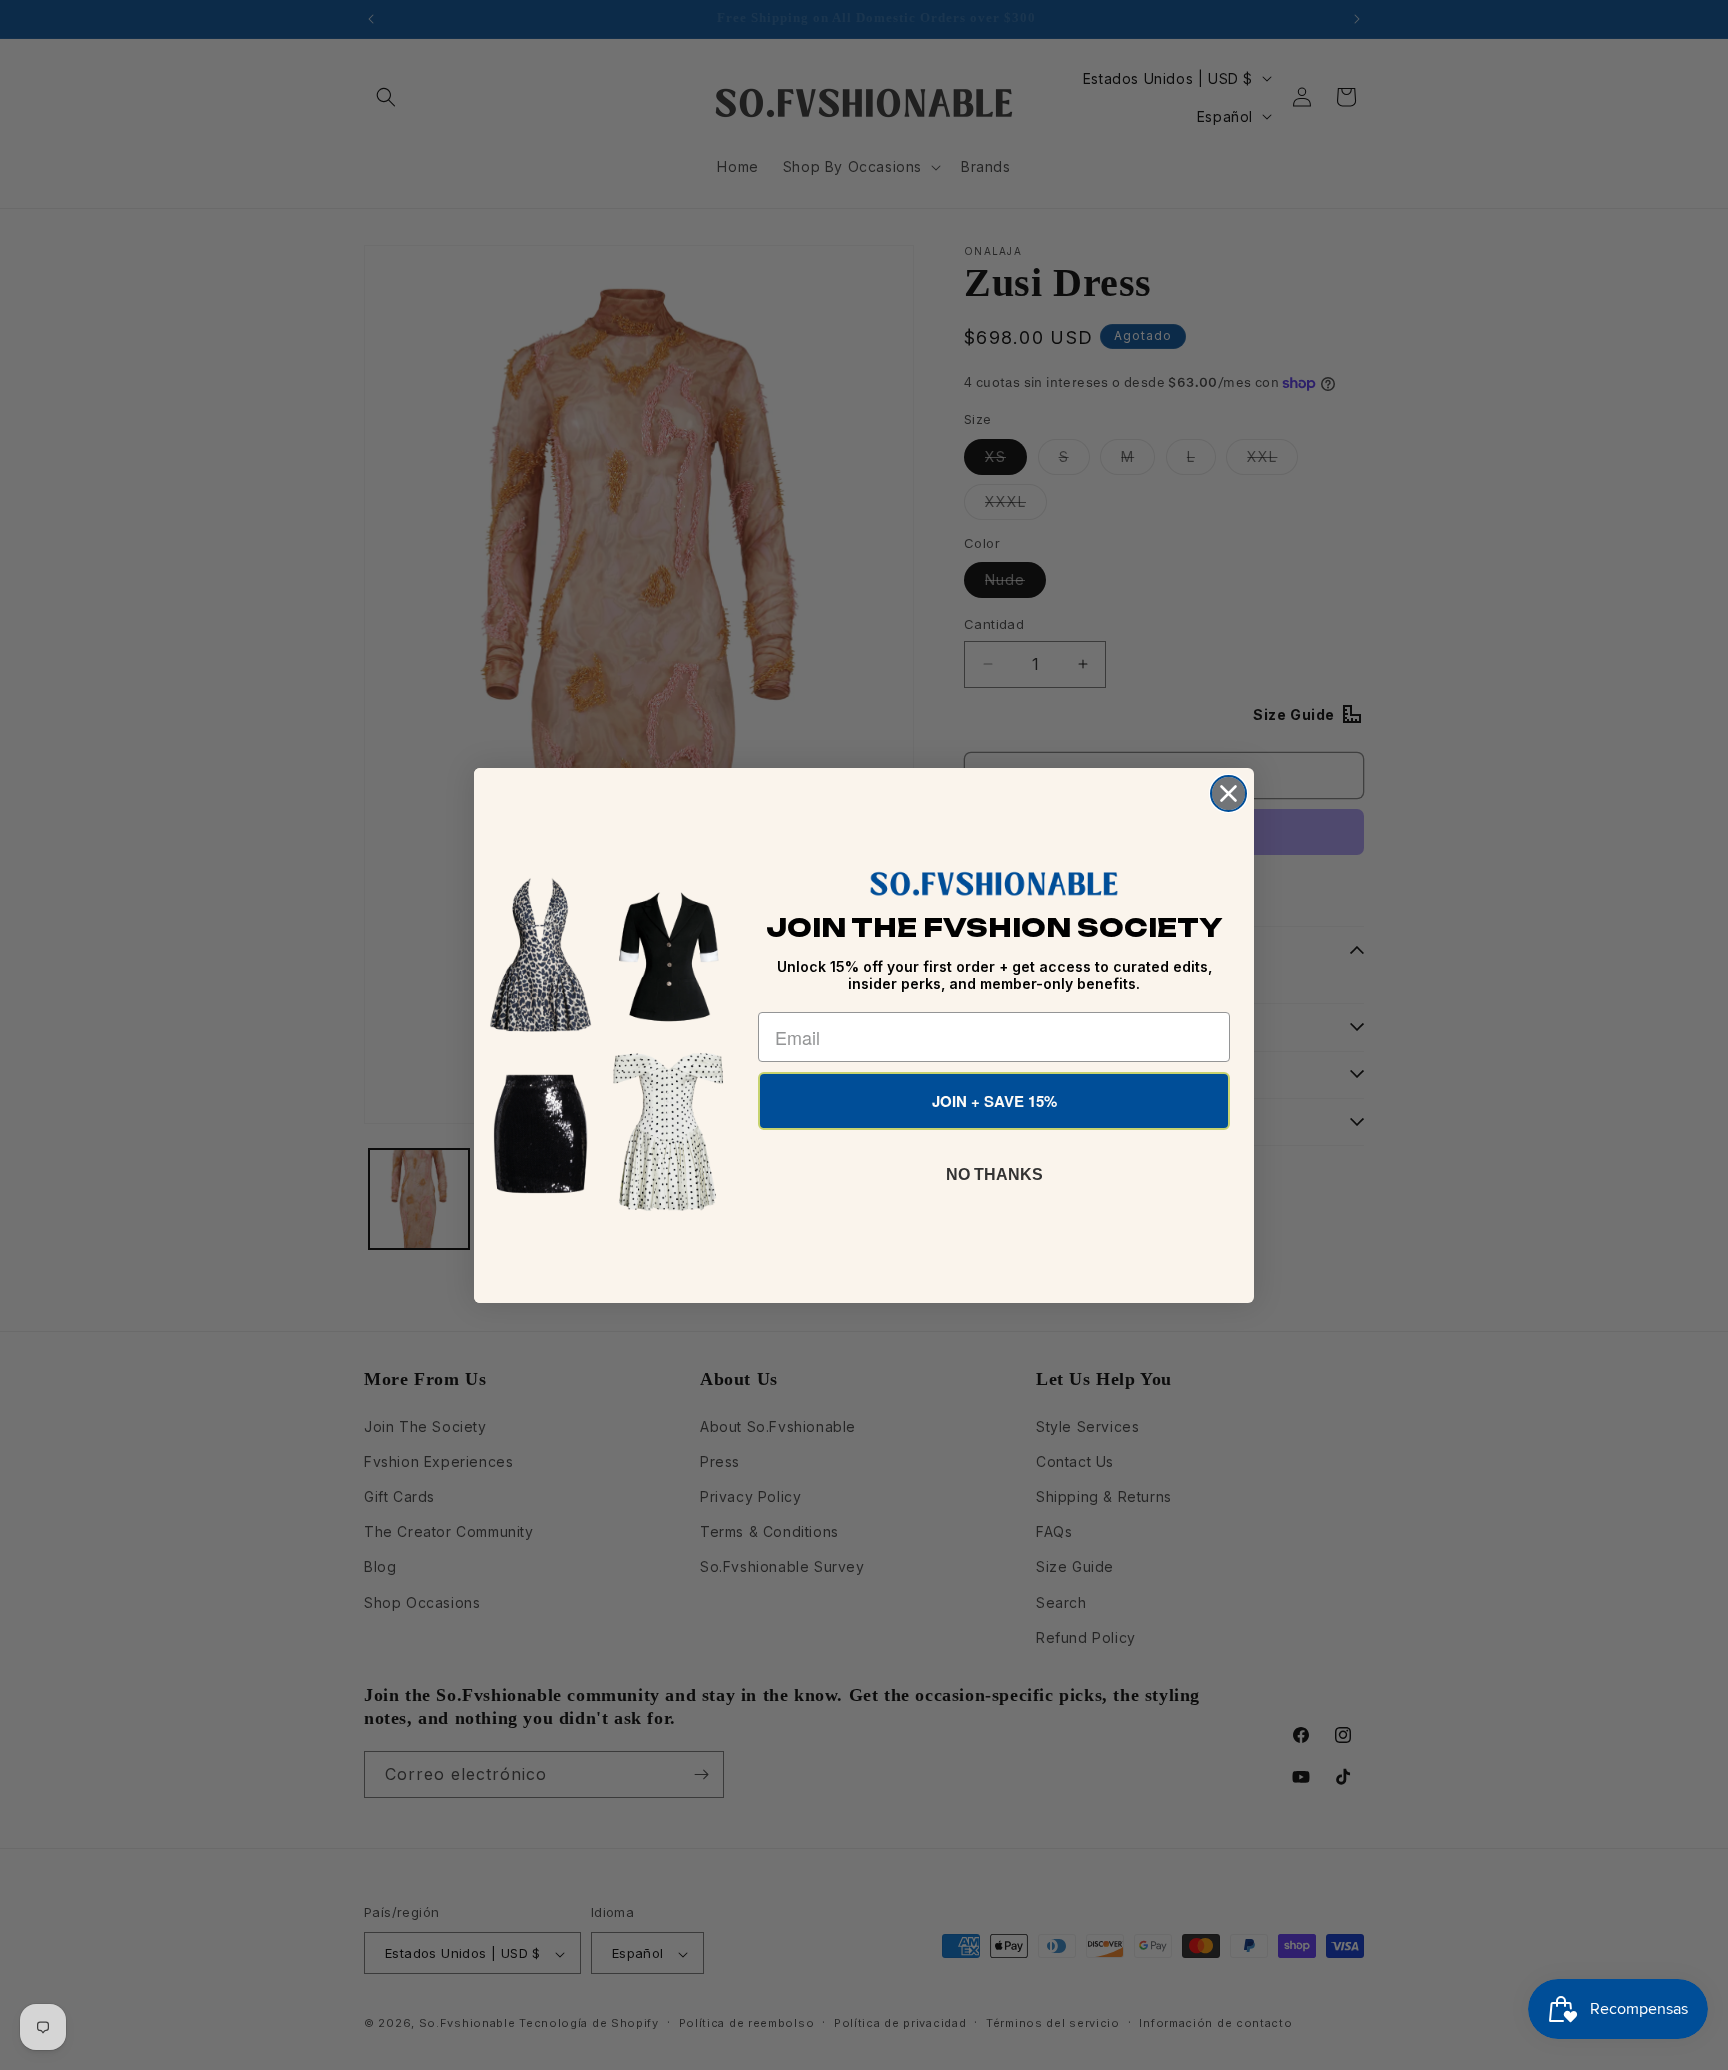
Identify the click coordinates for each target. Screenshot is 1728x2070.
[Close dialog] (1228, 793)
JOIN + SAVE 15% (994, 1101)
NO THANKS (994, 1174)
